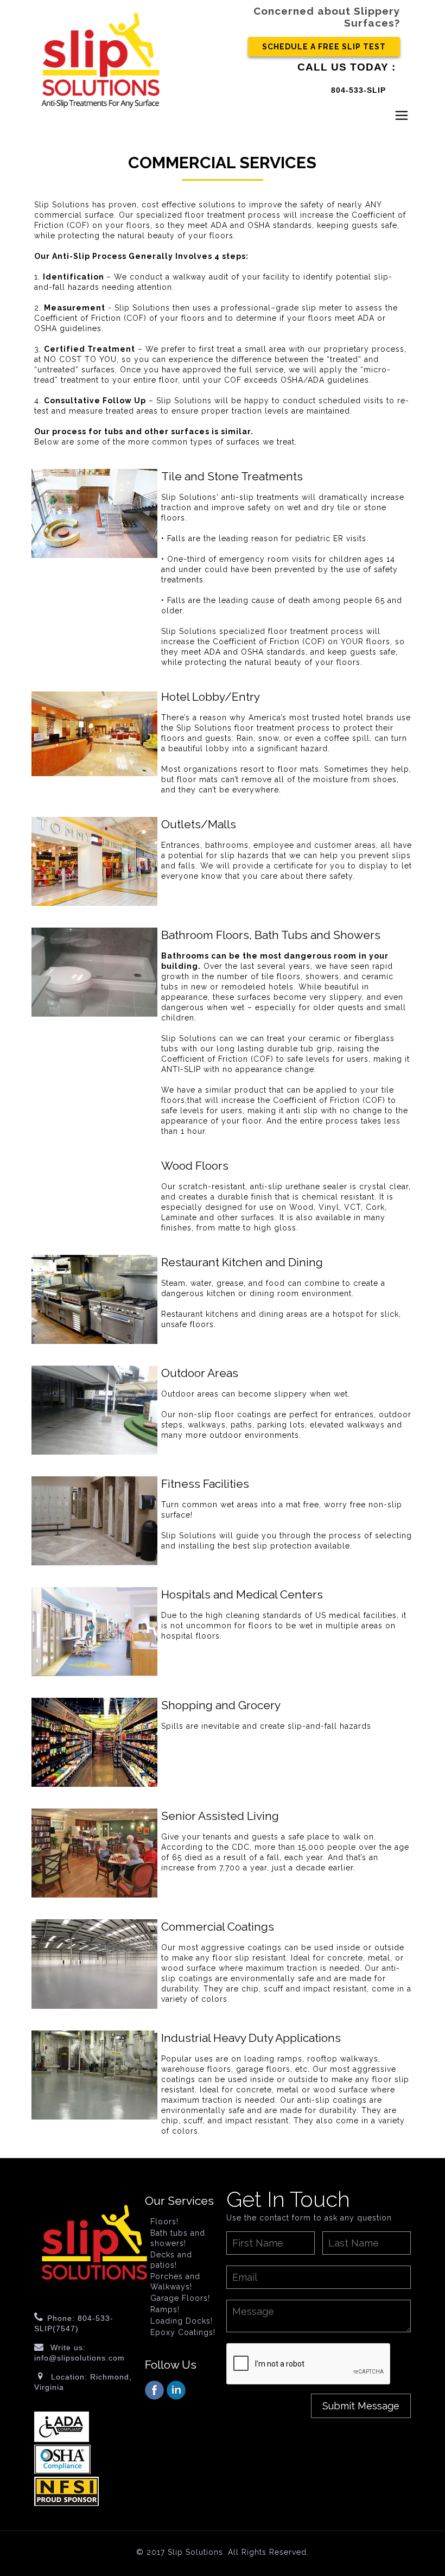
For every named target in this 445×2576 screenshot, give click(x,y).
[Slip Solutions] (100, 60)
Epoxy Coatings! (183, 2332)
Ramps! (165, 2309)
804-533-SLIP (358, 90)
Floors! (164, 2222)
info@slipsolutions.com (80, 2358)
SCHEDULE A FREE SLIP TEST (324, 47)
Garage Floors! (180, 2298)
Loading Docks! (182, 2321)
